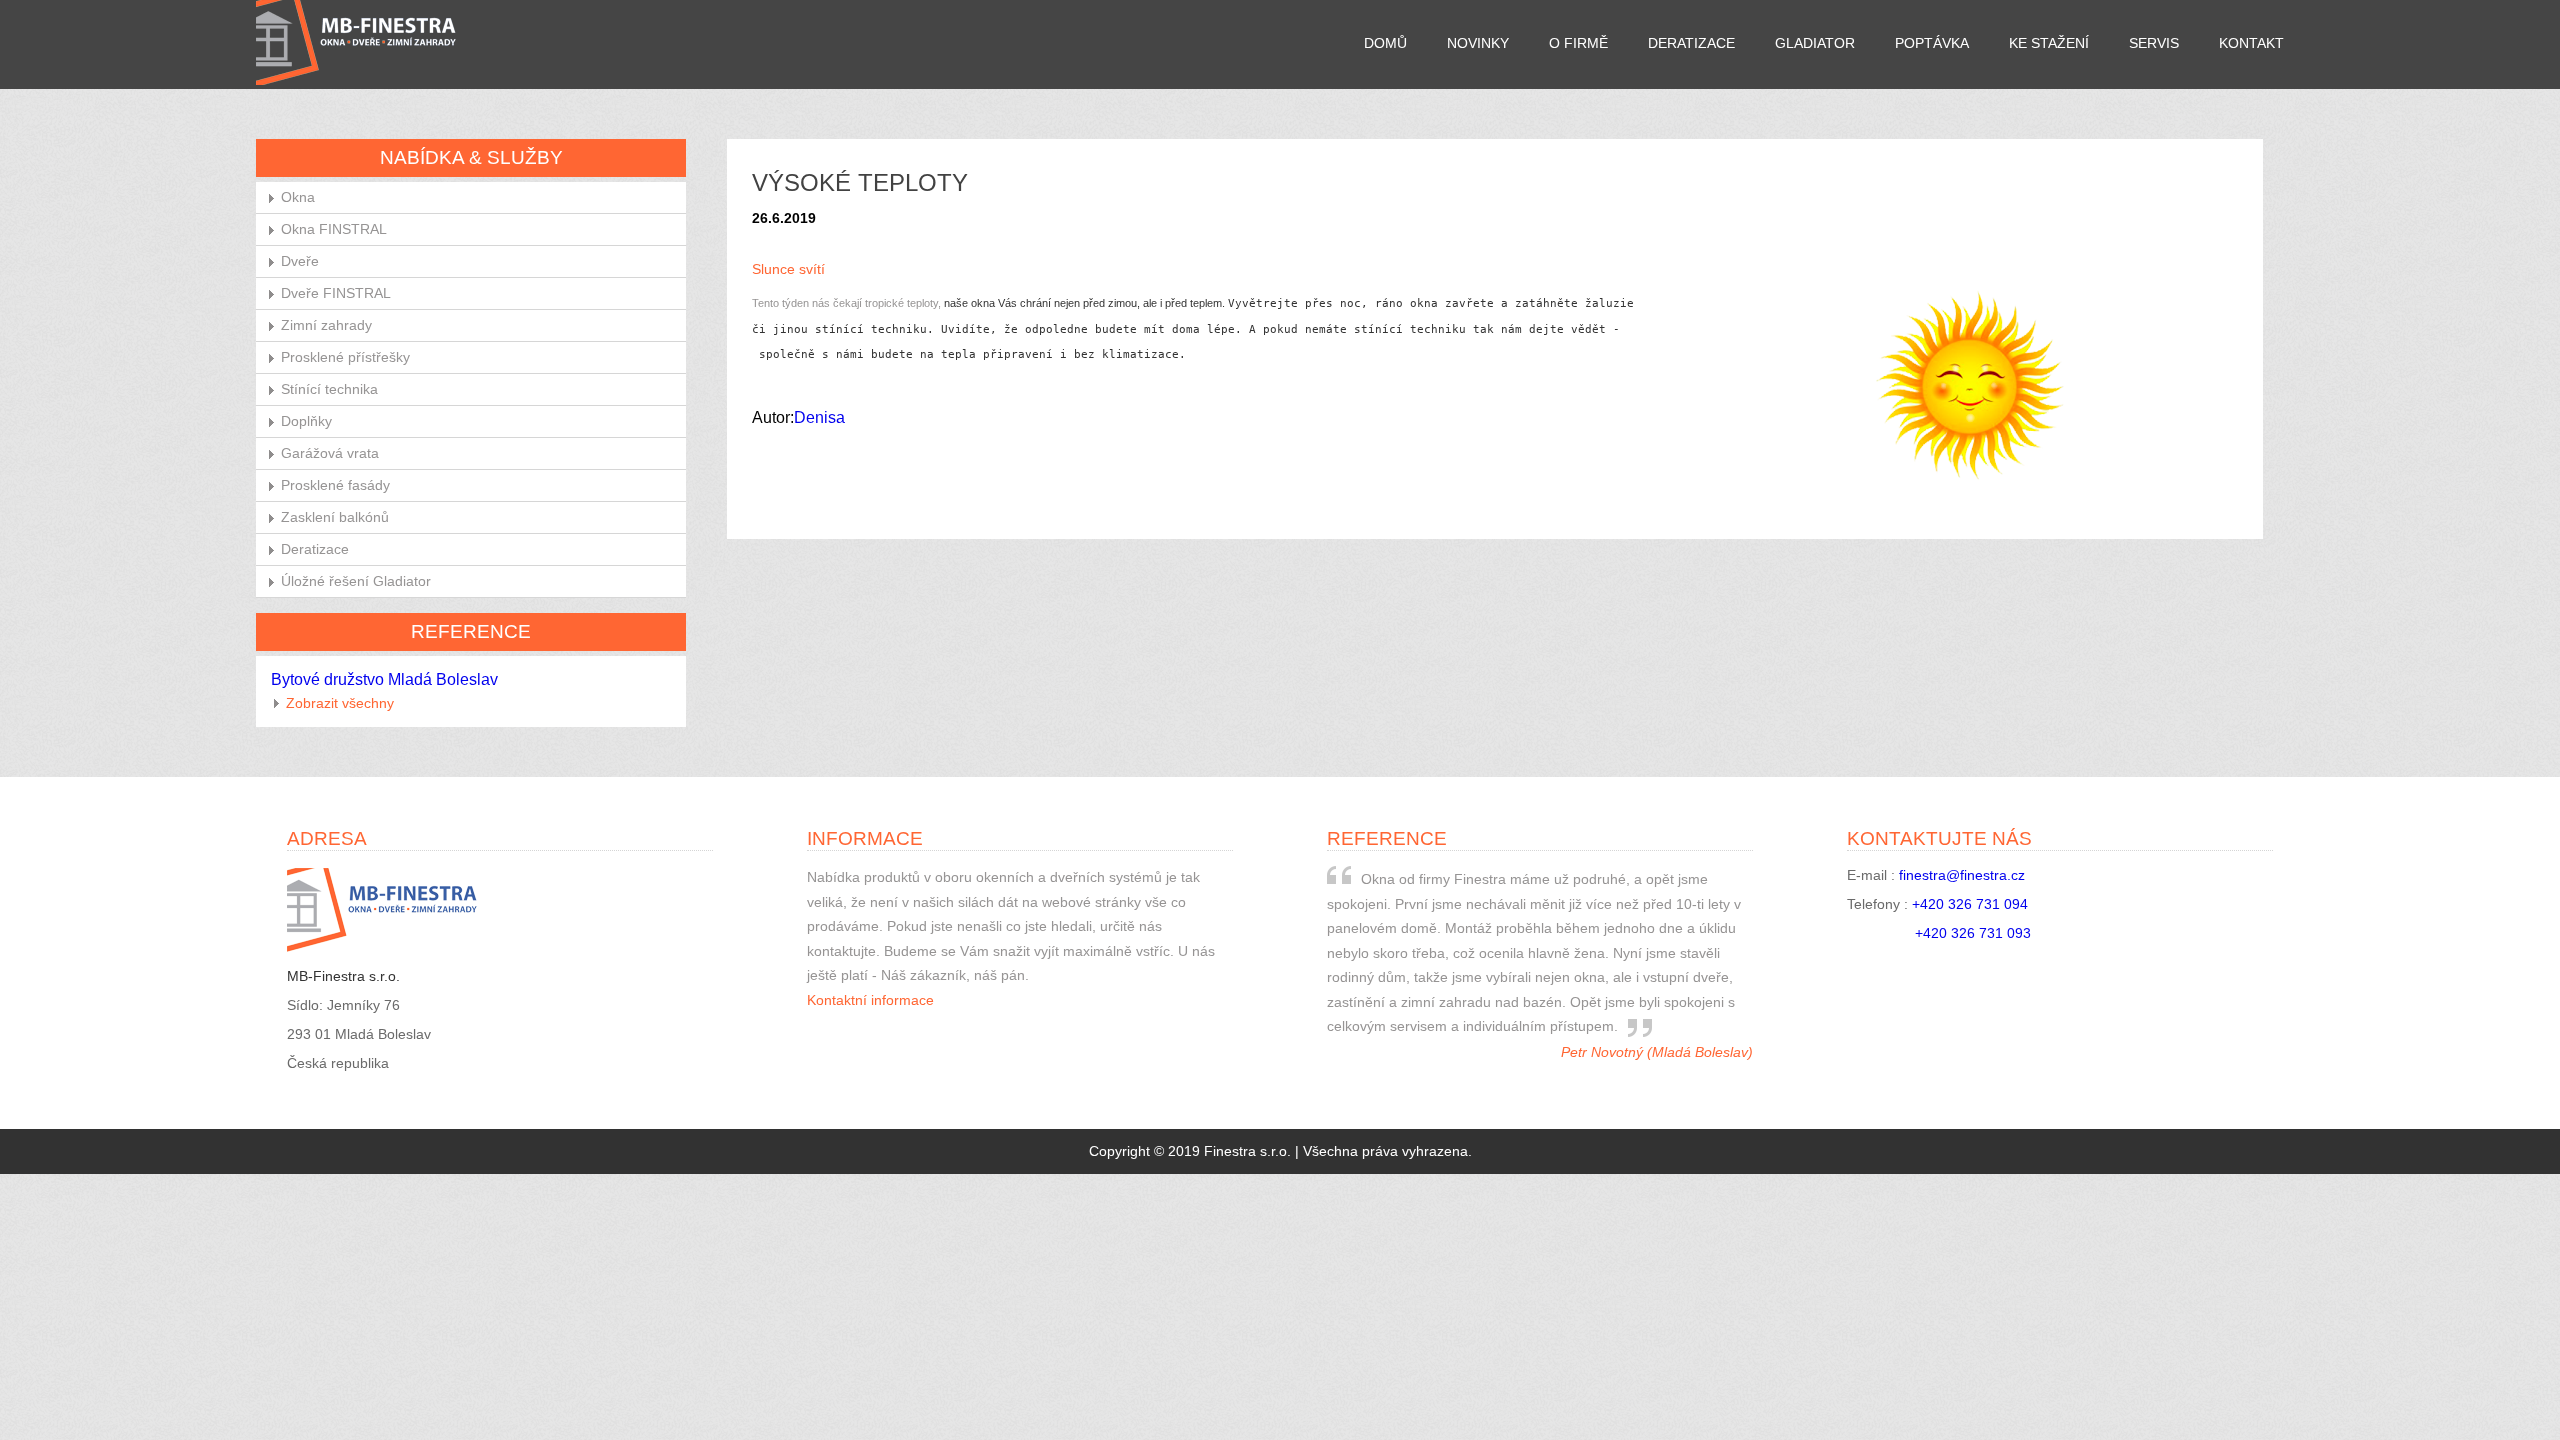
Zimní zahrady (326, 325)
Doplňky (306, 421)
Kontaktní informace (870, 1000)
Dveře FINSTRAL (336, 293)
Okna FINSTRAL (334, 229)
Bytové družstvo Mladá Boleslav (384, 679)
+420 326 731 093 (1973, 933)
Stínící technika (329, 389)
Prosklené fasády (335, 485)
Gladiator (1815, 43)
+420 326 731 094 (1970, 904)
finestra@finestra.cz (1962, 875)
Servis (2154, 43)
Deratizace (1691, 43)
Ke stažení (2049, 43)
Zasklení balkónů (335, 517)
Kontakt (2251, 43)
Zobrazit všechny (340, 703)
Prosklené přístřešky (345, 357)
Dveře (300, 261)
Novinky (1478, 43)
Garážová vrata (330, 453)
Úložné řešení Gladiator (356, 581)
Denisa (819, 417)
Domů (1385, 43)
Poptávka (1932, 43)
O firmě (1578, 43)
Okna (298, 197)
